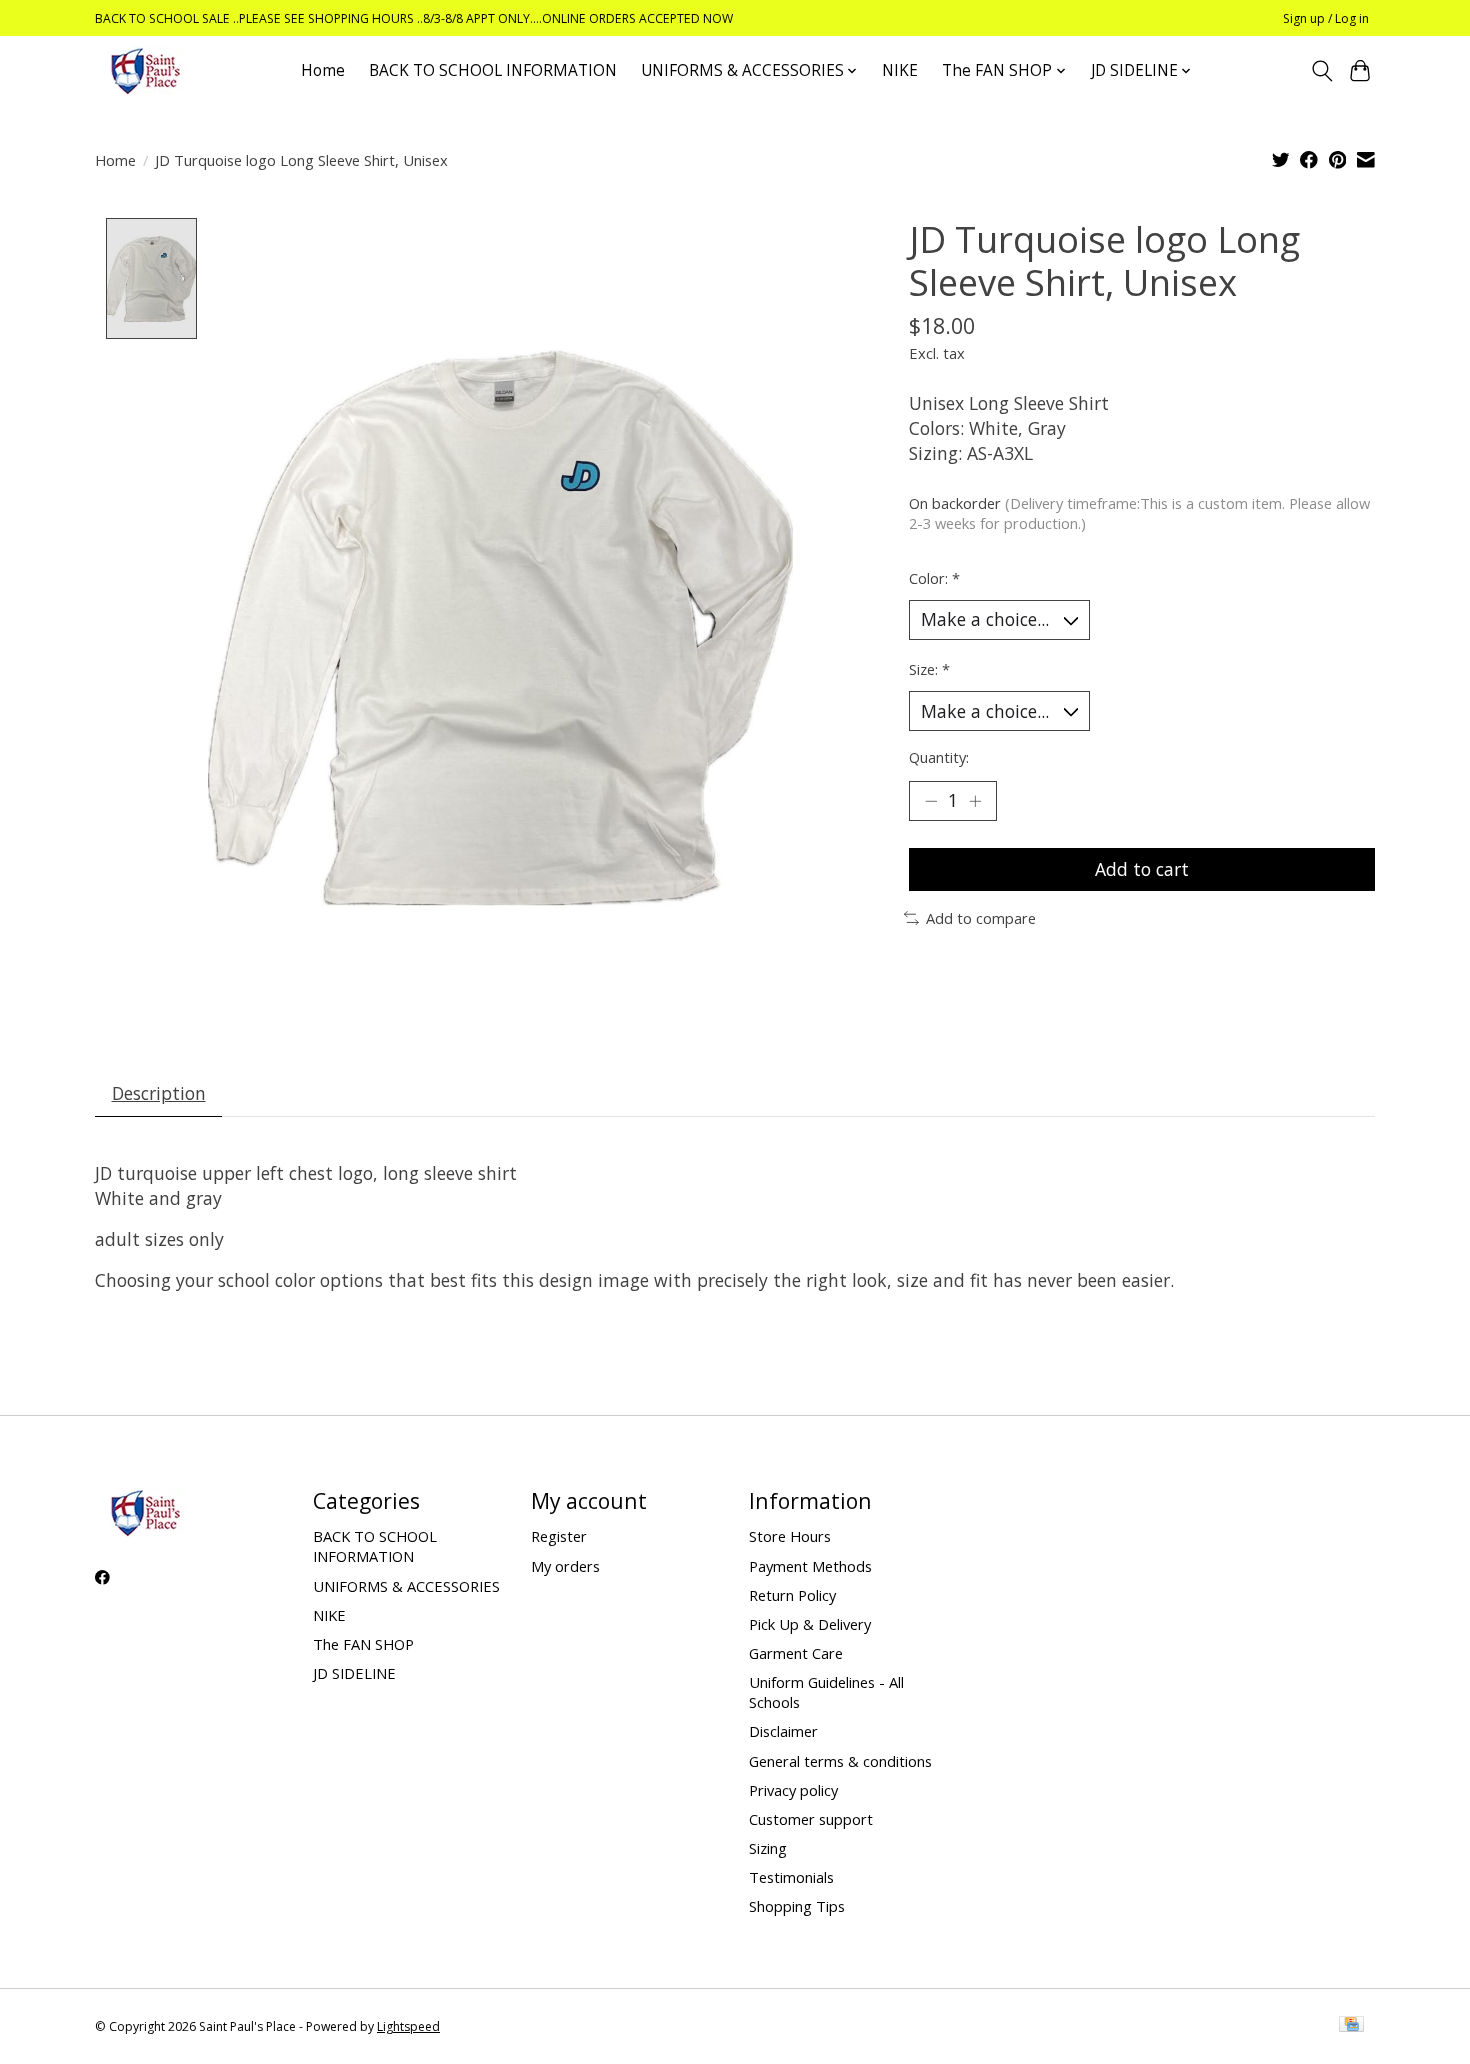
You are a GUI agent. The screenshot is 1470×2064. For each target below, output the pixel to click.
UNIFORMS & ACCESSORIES (406, 1586)
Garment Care (796, 1653)
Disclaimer (783, 1731)
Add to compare (981, 918)
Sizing (768, 1848)
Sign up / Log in (1326, 18)
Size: (929, 669)
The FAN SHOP (363, 1644)
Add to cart (1142, 869)
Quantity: (939, 757)
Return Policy (792, 1595)
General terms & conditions (840, 1761)
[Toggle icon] (1321, 71)
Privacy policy (793, 1790)
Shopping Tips (797, 1906)
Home (323, 70)
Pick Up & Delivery (810, 1624)
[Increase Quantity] (975, 801)
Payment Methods (810, 1566)
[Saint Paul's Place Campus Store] (145, 70)
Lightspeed (408, 2026)
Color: (934, 578)
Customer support (811, 1819)
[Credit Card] (1351, 2026)
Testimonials (791, 1877)
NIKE (900, 70)
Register (559, 1536)
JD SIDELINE (354, 1673)
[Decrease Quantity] (931, 801)
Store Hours (790, 1536)
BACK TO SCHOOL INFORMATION (493, 70)
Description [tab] (159, 1093)
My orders (565, 1566)
